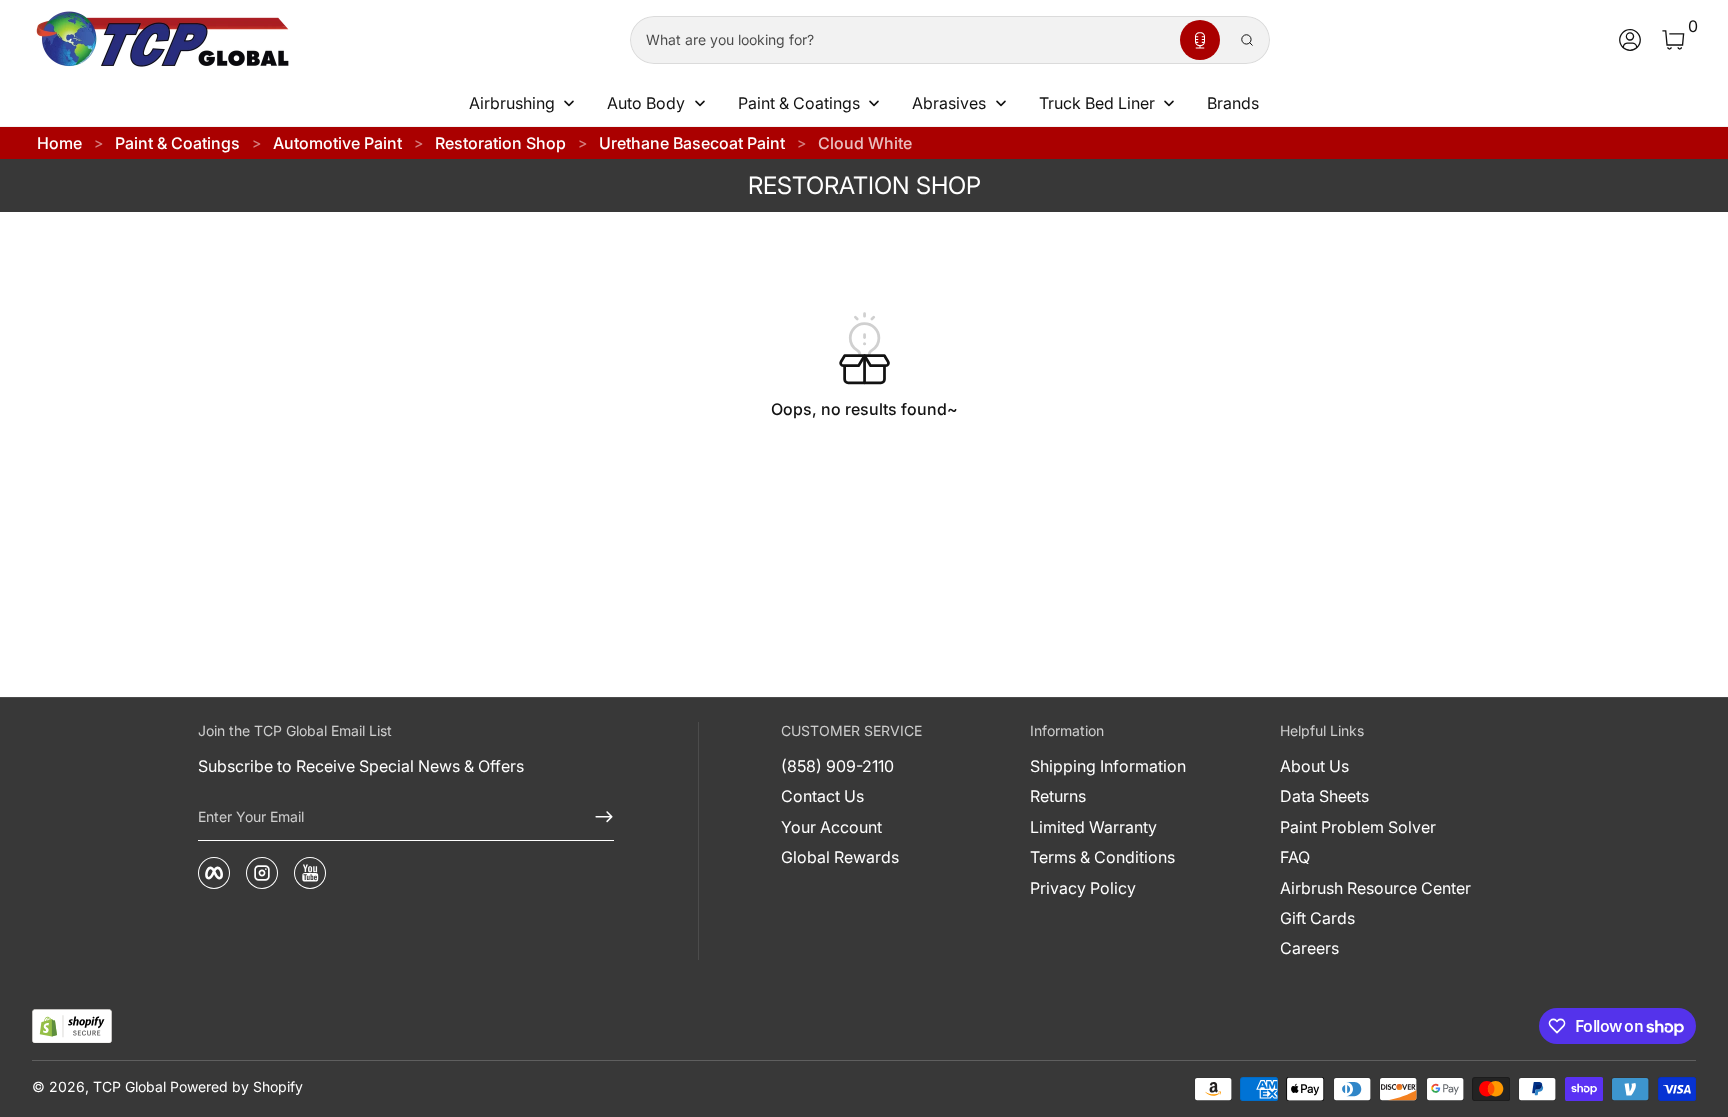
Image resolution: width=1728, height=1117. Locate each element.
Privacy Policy (1083, 888)
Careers (1309, 948)
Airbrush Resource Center (1375, 888)
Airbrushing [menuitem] (512, 103)
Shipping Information (1108, 766)
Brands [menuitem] (1233, 103)
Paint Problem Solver (1358, 827)
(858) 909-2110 (837, 766)
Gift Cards (1317, 918)
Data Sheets (1324, 796)
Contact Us (822, 796)
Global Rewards (840, 857)
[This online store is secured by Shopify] (72, 1026)
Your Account (831, 827)
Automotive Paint (337, 143)
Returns (1058, 796)
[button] (1200, 40)
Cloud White (865, 143)
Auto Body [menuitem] (646, 103)
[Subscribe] (596, 817)
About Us (1314, 766)
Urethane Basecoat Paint (692, 143)
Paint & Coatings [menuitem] (799, 103)
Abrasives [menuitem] (949, 103)
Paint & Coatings (177, 143)
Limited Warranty (1093, 827)
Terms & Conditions (1102, 857)
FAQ (1295, 857)
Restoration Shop (500, 143)
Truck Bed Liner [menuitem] (1097, 103)
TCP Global (129, 1086)
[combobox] (901, 40)
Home (59, 143)
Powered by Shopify (236, 1086)
